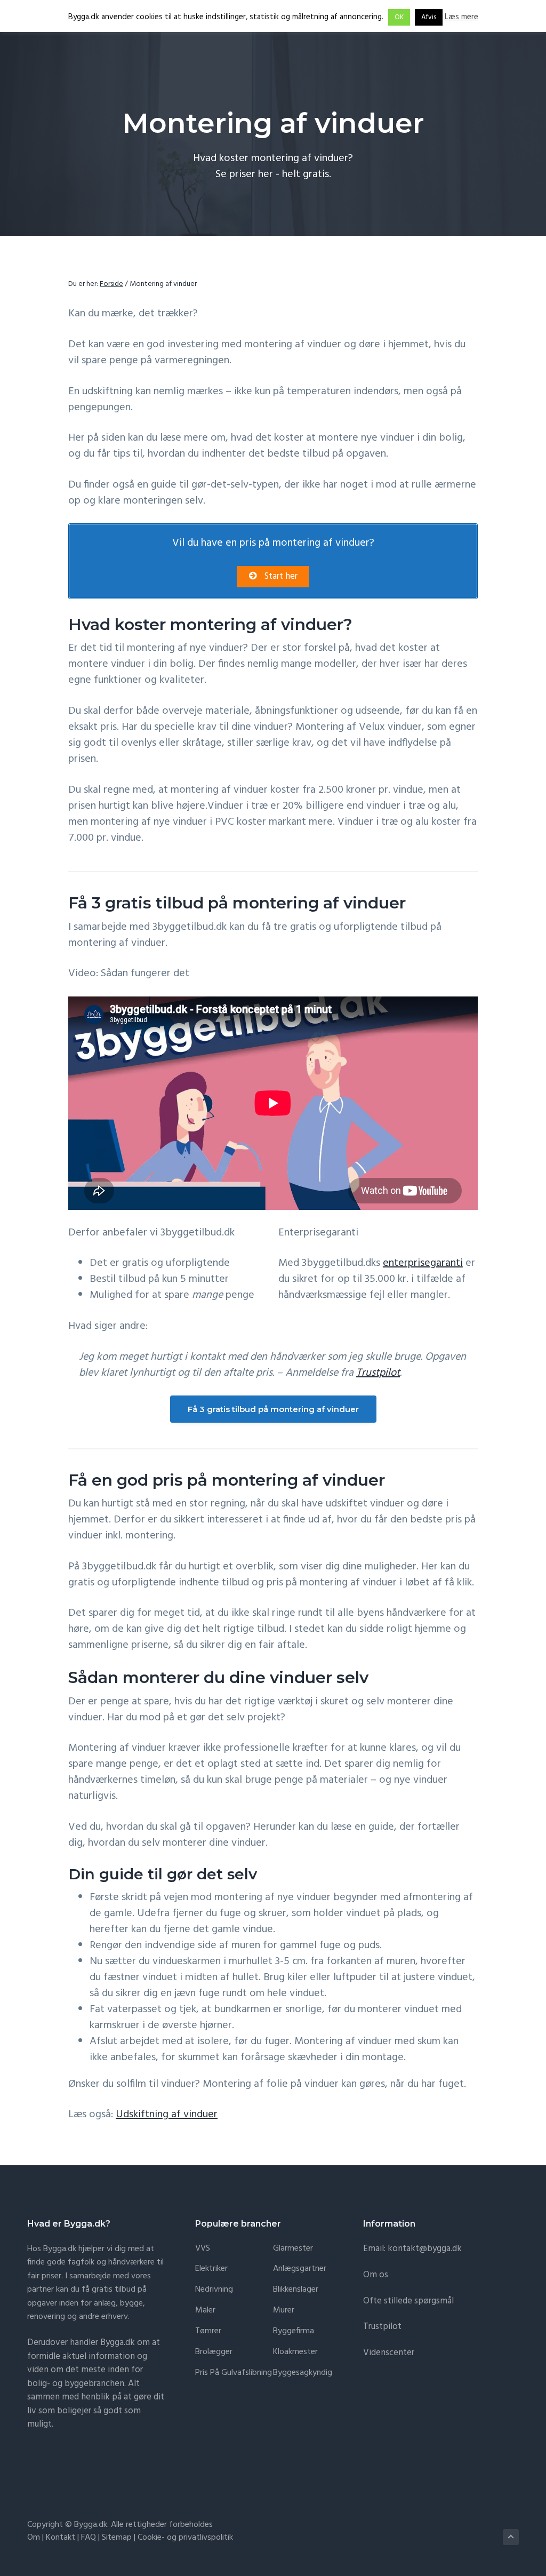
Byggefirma (294, 2331)
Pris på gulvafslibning (234, 2373)
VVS (203, 2249)
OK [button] (399, 17)
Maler (205, 2311)
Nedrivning (214, 2290)
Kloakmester (295, 2352)
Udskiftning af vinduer (167, 2115)
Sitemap (117, 2538)
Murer (284, 2311)
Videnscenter (389, 2353)
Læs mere (461, 17)
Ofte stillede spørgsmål (408, 2301)
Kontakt (61, 2538)
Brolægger (214, 2352)
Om (34, 2538)
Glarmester (293, 2249)
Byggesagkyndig (303, 2373)
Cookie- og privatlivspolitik (185, 2538)
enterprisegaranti (423, 1263)
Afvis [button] (429, 17)
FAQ (89, 2538)
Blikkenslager (296, 2290)
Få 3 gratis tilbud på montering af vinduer (273, 1409)
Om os (376, 2275)
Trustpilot (378, 1373)
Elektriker (211, 2269)
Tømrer (208, 2331)
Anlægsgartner (300, 2269)
